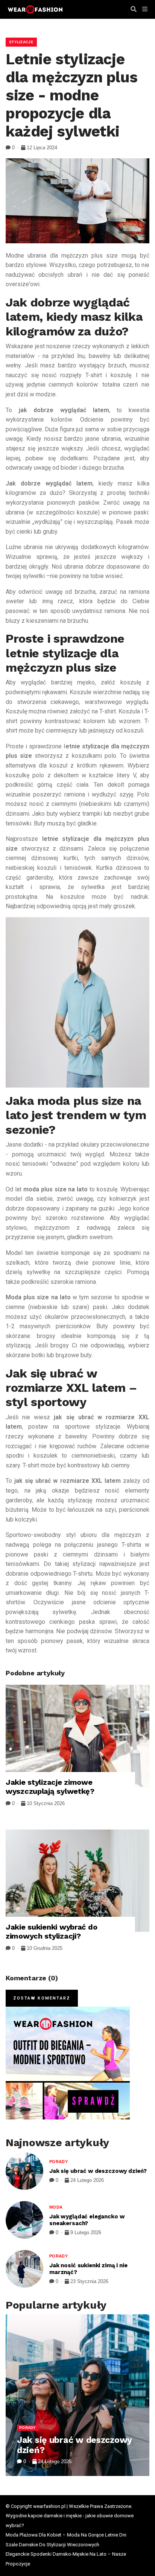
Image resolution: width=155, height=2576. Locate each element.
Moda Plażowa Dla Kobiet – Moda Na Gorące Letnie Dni (66, 2535)
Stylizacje (21, 42)
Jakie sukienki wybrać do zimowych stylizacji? (51, 1931)
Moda (56, 2207)
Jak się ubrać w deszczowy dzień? (98, 2171)
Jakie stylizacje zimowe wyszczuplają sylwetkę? (50, 1787)
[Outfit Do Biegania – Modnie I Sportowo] (68, 2063)
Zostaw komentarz (42, 1998)
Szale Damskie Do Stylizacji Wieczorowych (52, 2545)
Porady (59, 2162)
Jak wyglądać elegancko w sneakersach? (87, 2220)
